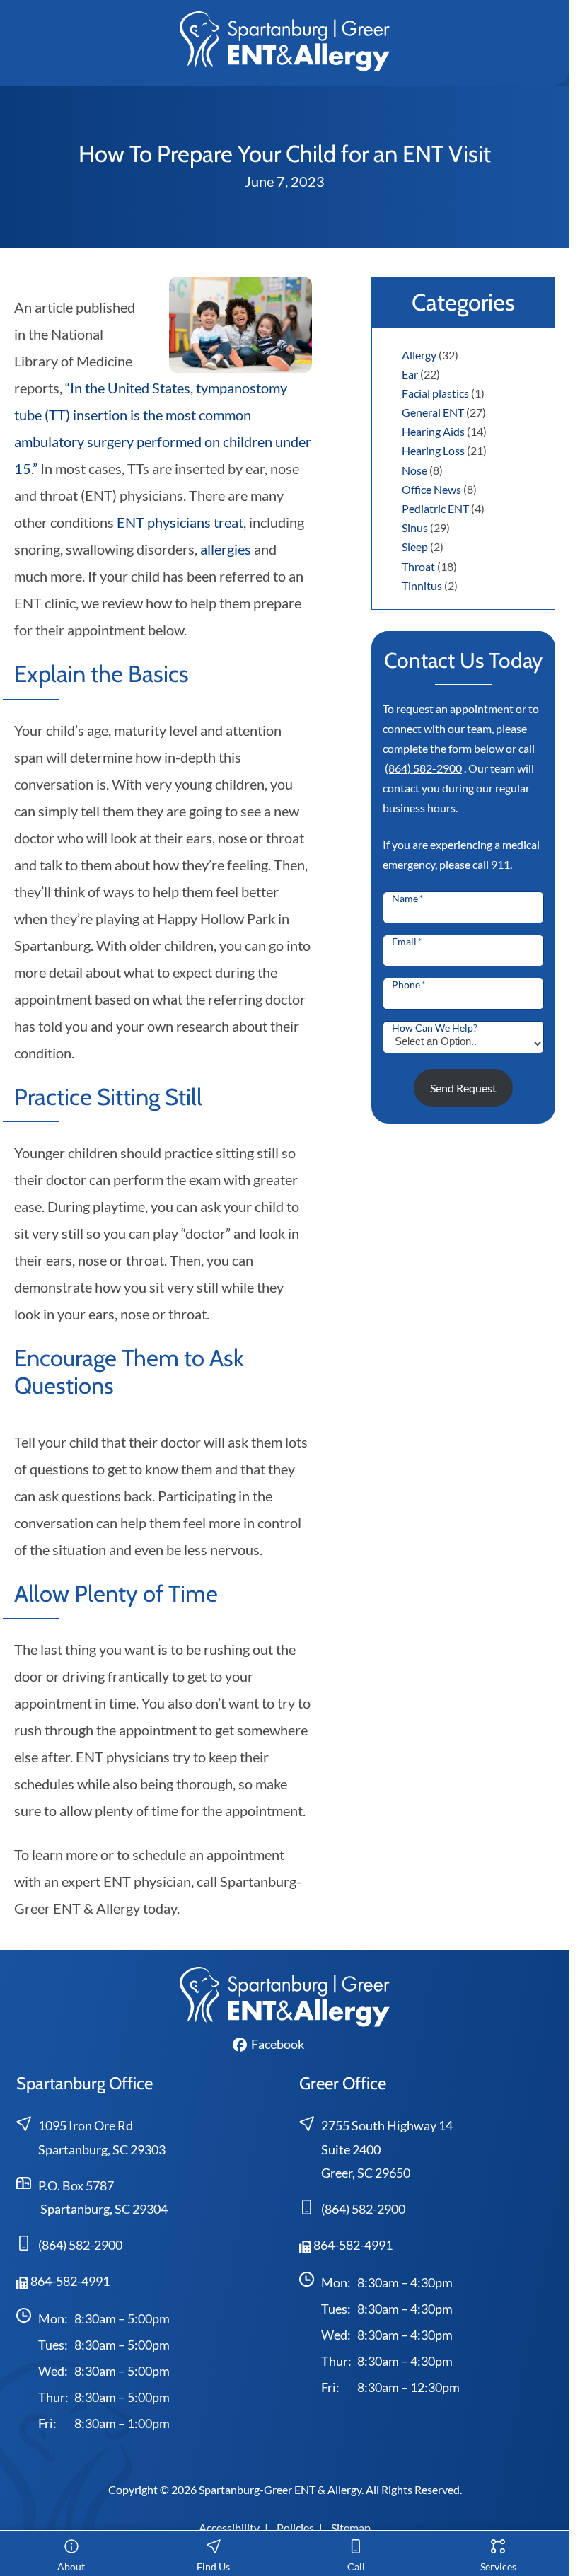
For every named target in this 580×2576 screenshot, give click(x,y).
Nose (414, 470)
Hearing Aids (433, 431)
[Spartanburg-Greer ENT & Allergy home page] (285, 40)
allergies (226, 549)
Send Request (463, 1088)
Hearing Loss (433, 450)
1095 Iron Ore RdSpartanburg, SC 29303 (102, 2138)
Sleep (415, 547)
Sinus (415, 527)
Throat (418, 566)
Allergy (419, 355)
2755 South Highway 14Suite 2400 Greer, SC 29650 (387, 2149)
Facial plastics (435, 393)
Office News (431, 489)
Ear (410, 374)
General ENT (433, 412)
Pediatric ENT (435, 508)
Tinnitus (422, 585)
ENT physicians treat (180, 522)
